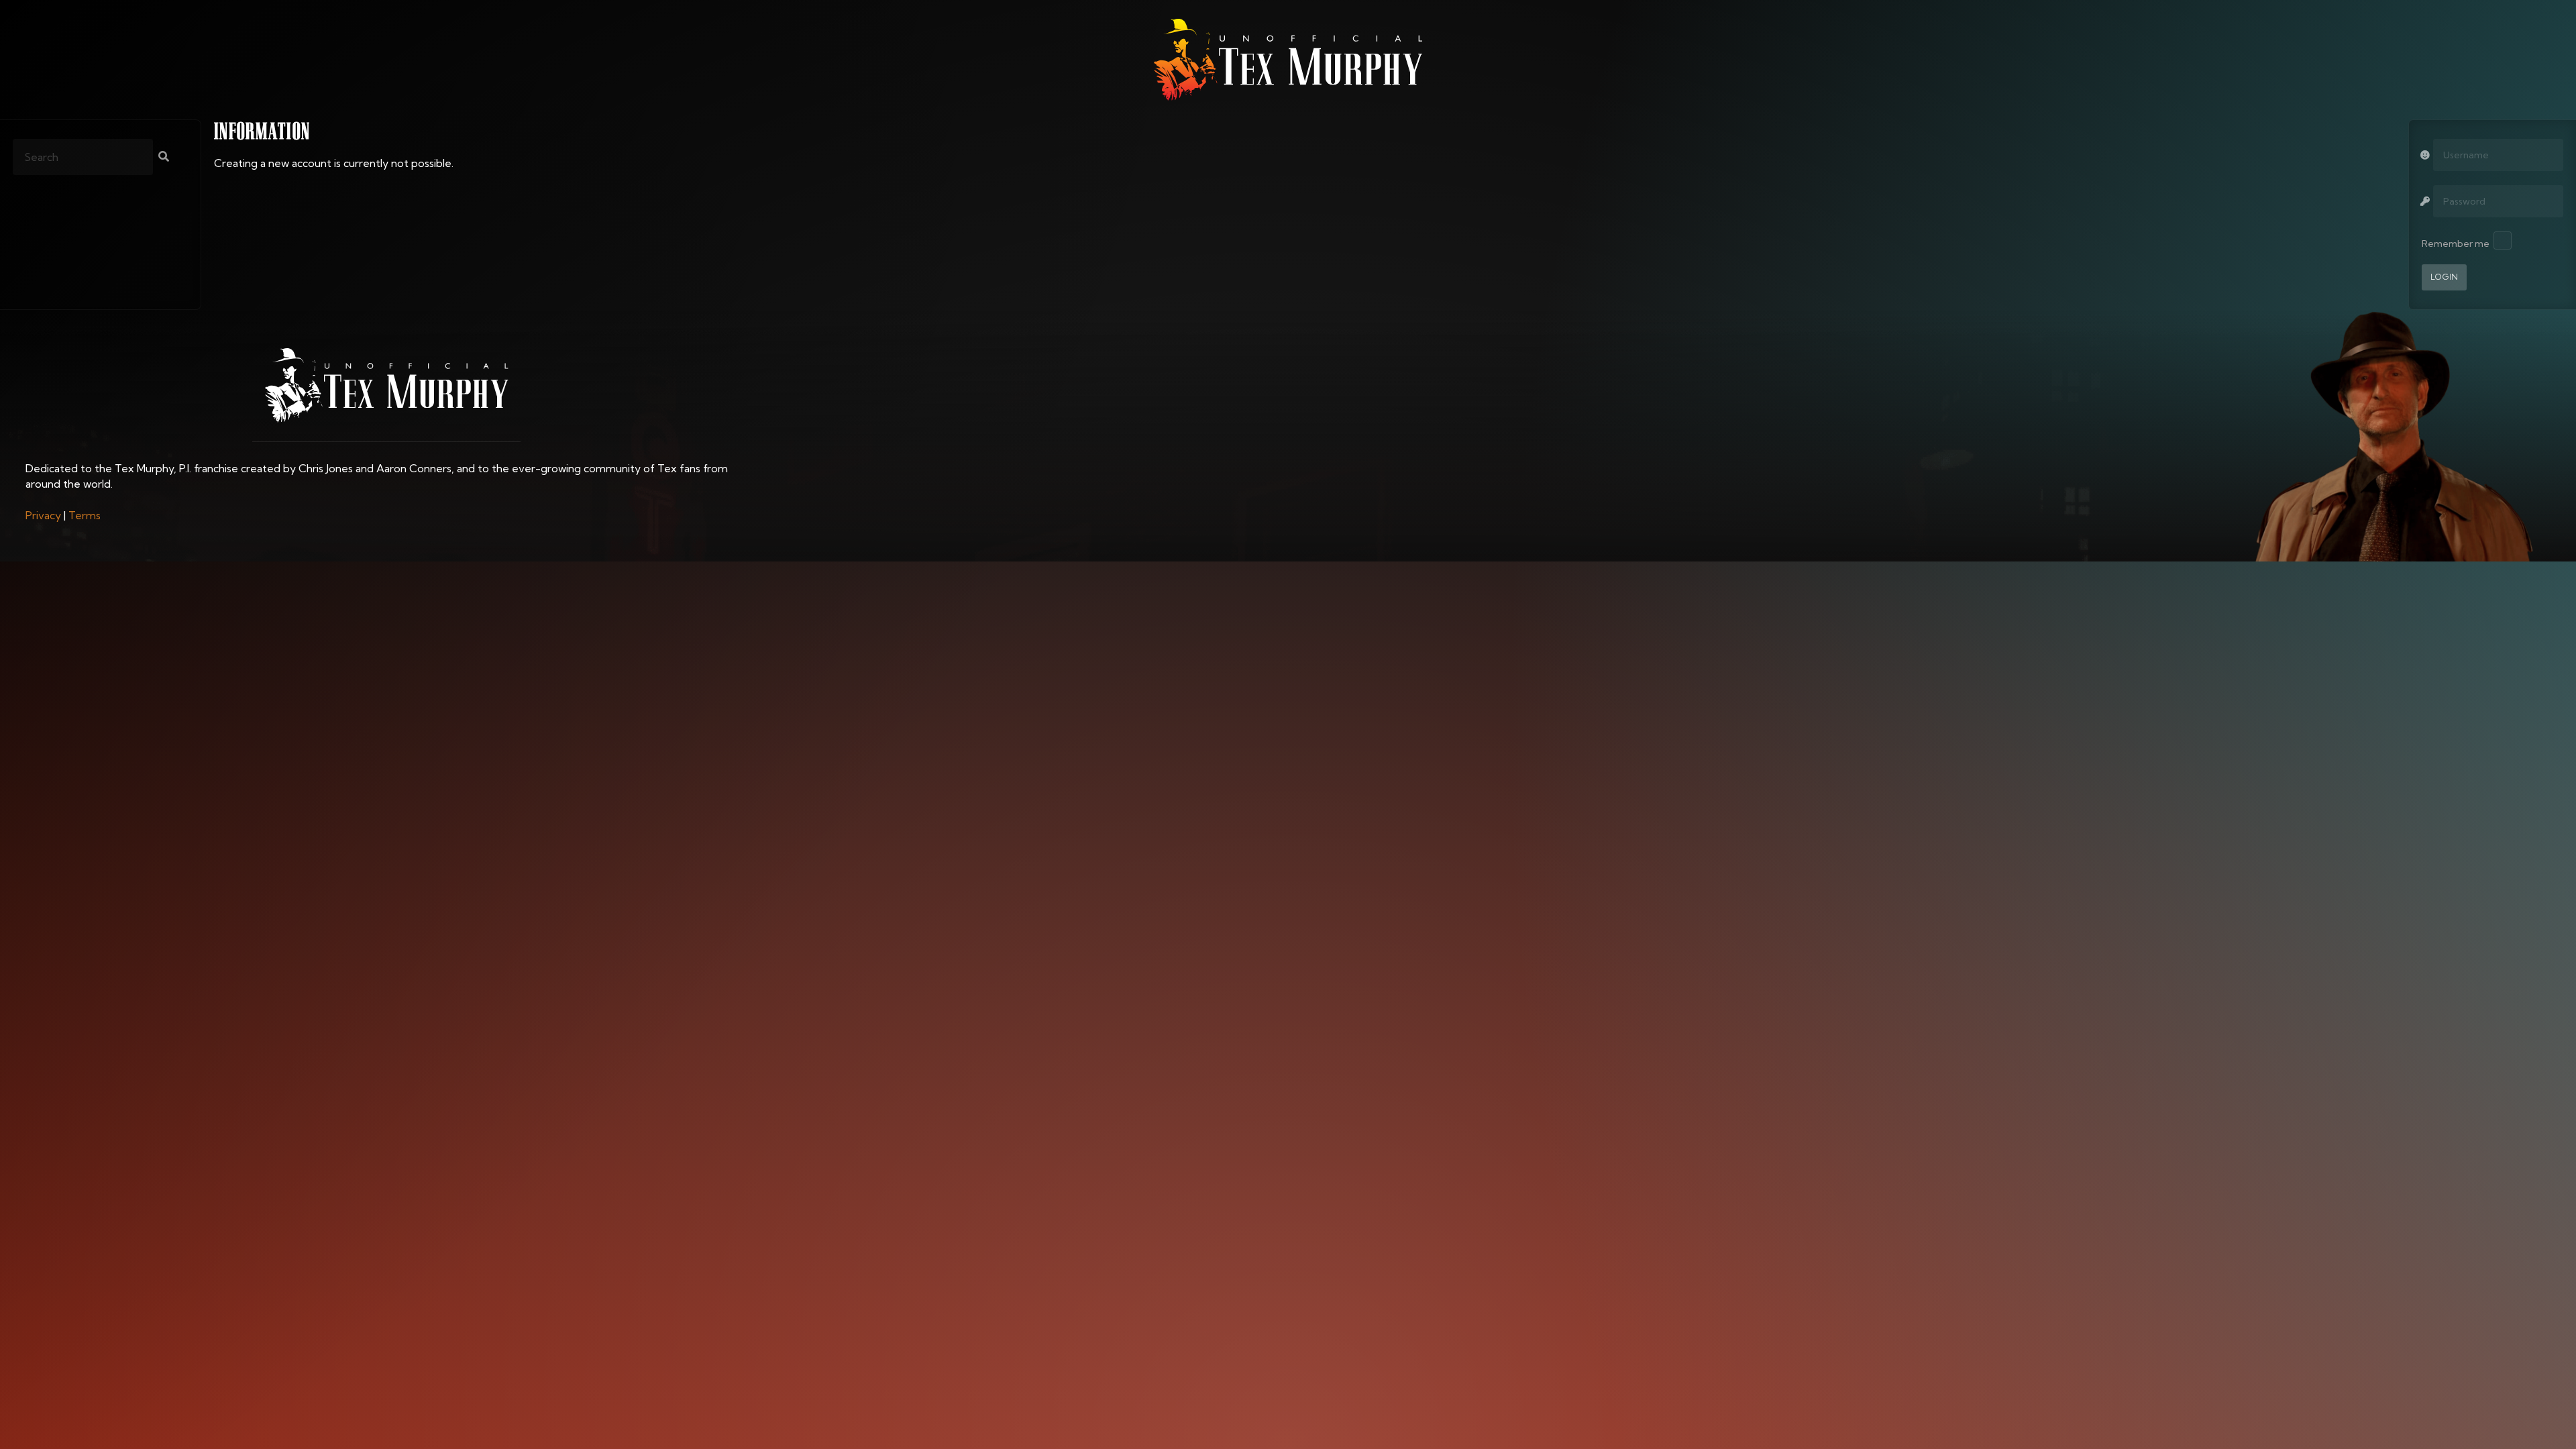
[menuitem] (43, 515)
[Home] (1288, 60)
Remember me (2456, 244)
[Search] (164, 158)
